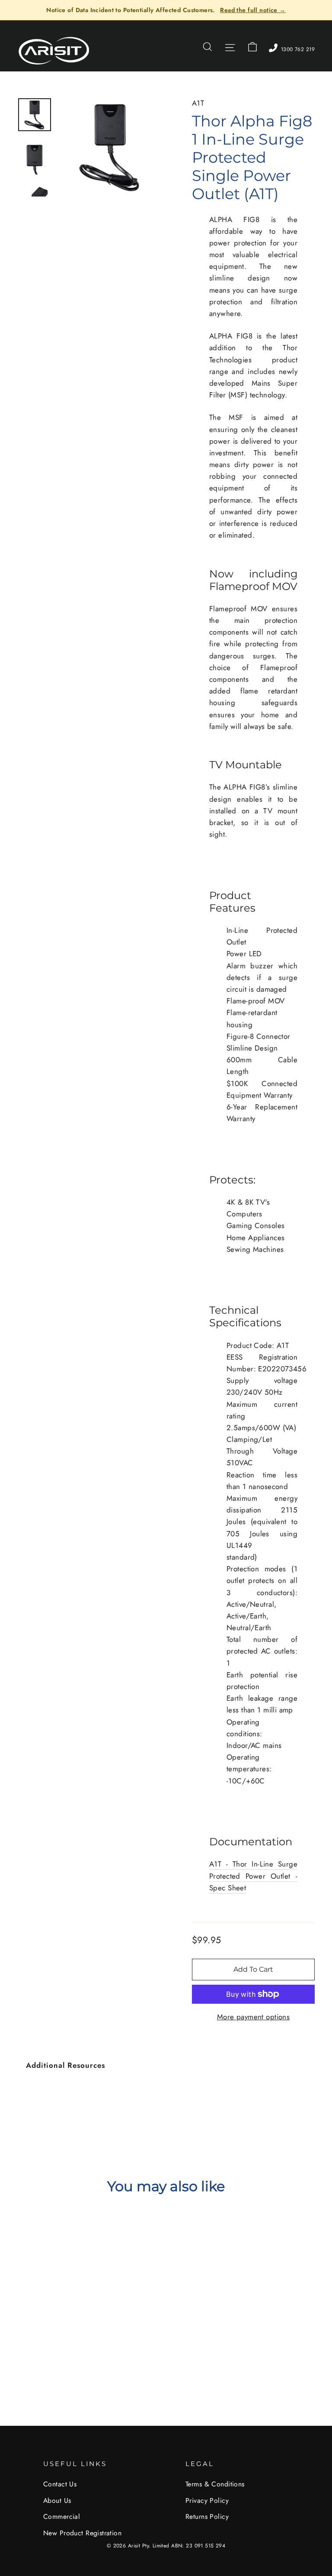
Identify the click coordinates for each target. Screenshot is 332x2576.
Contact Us (60, 2484)
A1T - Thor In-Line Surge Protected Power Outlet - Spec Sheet (253, 1876)
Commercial (62, 2516)
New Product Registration (82, 2533)
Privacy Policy (207, 2500)
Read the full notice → (253, 10)
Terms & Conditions (215, 2484)
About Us (57, 2500)
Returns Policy (207, 2516)
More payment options (254, 2017)
